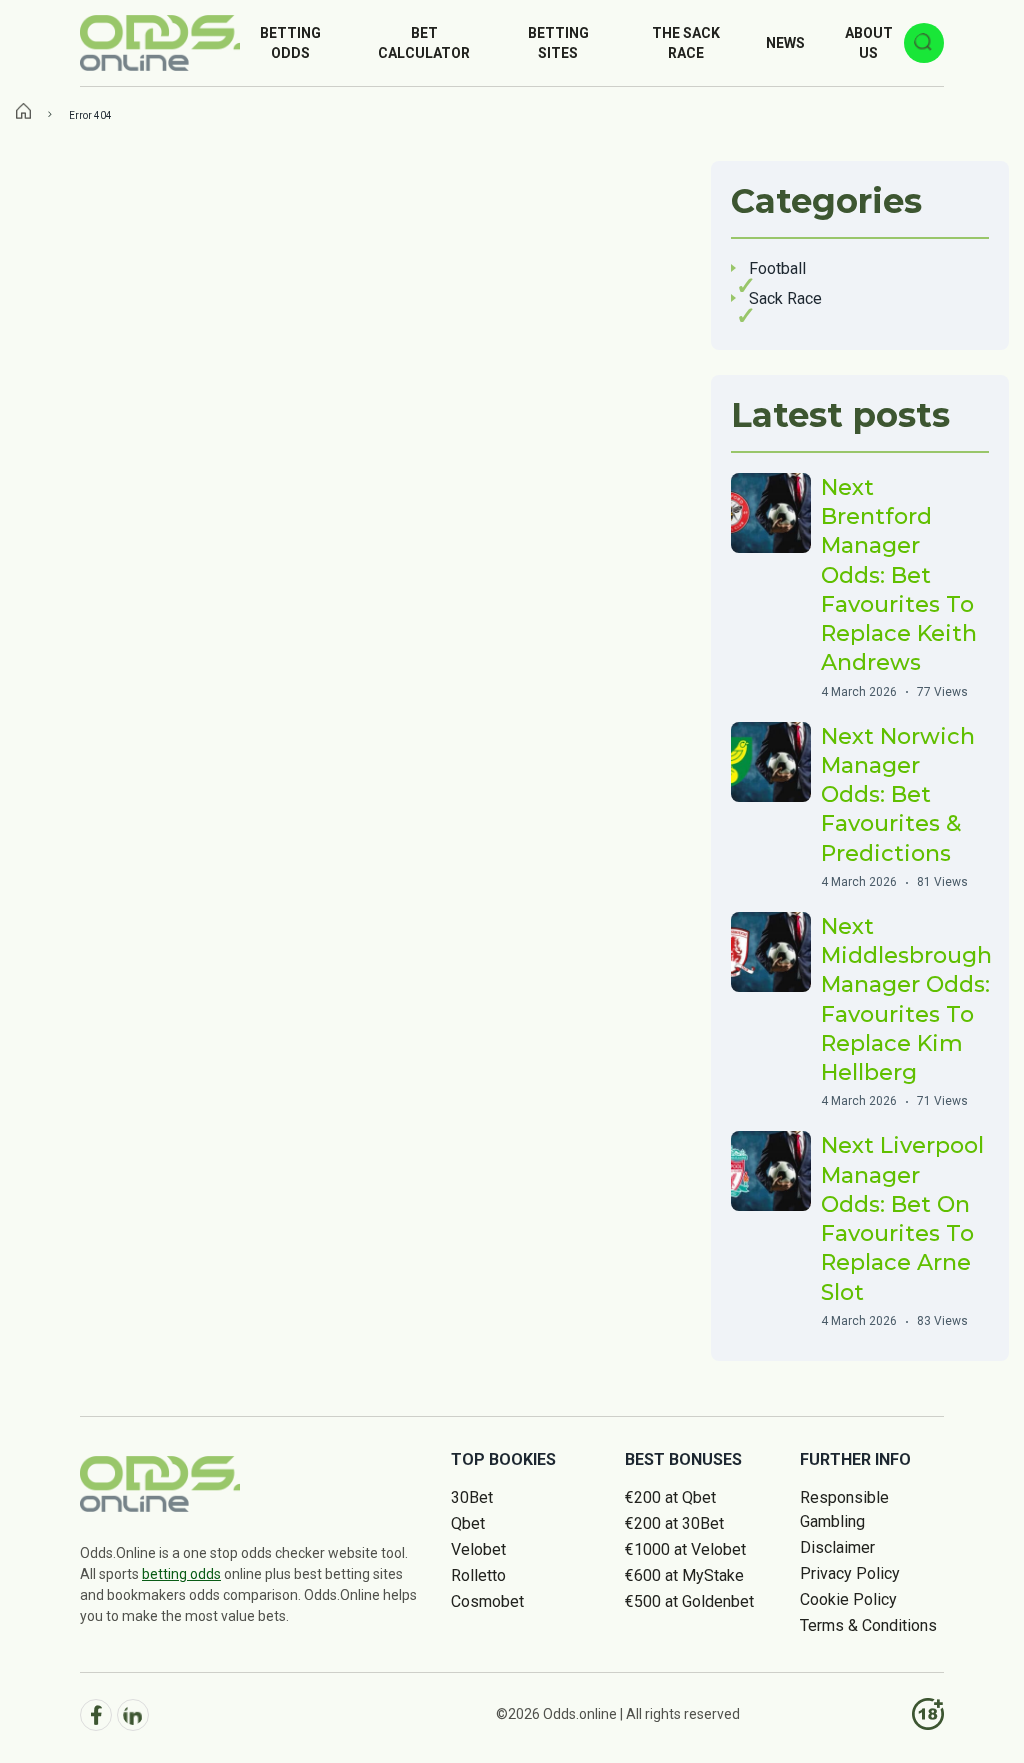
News (785, 43)
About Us (869, 43)
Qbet (468, 1523)
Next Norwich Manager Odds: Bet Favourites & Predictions (898, 795)
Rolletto (478, 1575)
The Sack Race (686, 43)
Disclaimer (837, 1547)
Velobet (478, 1549)
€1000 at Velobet (685, 1549)
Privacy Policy (850, 1573)
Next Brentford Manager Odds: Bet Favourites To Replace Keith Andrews (899, 575)
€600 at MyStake (684, 1575)
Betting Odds (290, 43)
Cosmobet (487, 1601)
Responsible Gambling (844, 1509)
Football (777, 268)
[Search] (924, 43)
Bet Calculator (424, 43)
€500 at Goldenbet (689, 1601)
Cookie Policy (848, 1599)
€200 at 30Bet (674, 1523)
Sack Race (785, 298)
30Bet (472, 1497)
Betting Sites (558, 43)
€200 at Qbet (670, 1497)
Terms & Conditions (868, 1625)
